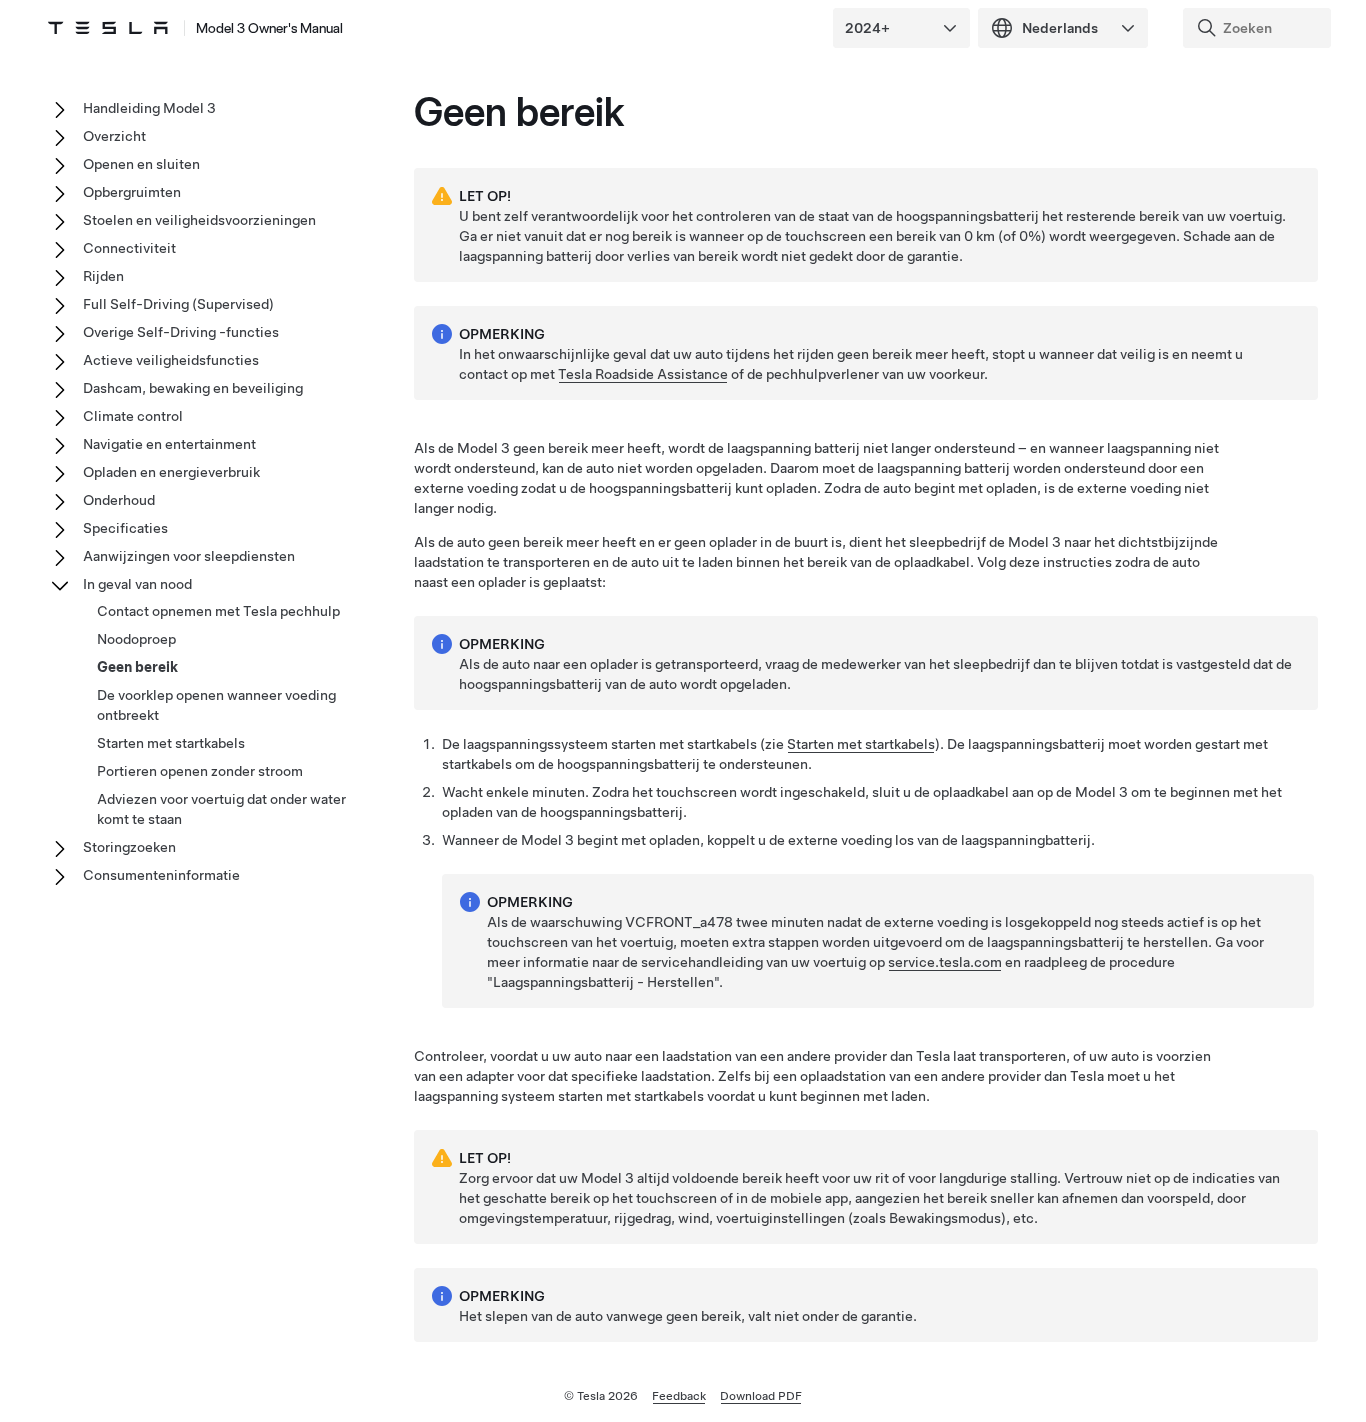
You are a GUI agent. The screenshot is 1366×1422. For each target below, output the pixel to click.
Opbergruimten (132, 192)
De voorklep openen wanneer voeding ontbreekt (216, 705)
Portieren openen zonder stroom (200, 771)
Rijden (103, 276)
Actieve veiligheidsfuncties (171, 360)
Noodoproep (136, 639)
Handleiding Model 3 (149, 108)
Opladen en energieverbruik (171, 472)
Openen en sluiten (141, 164)
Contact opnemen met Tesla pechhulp (218, 611)
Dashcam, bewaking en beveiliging (193, 388)
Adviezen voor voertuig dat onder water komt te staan (221, 809)
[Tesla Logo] (108, 28)
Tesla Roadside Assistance (643, 374)
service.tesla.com (945, 962)
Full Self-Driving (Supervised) (178, 304)
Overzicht (114, 136)
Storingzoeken (129, 847)
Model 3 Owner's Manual (269, 28)
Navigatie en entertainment (169, 444)
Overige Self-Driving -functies (181, 332)
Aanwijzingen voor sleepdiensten (189, 556)
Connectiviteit (129, 248)
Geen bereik (137, 667)
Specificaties (125, 528)
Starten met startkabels (861, 744)
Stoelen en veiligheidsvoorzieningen (199, 220)
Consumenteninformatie (161, 875)
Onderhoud (119, 500)
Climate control (133, 416)
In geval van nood (137, 584)
